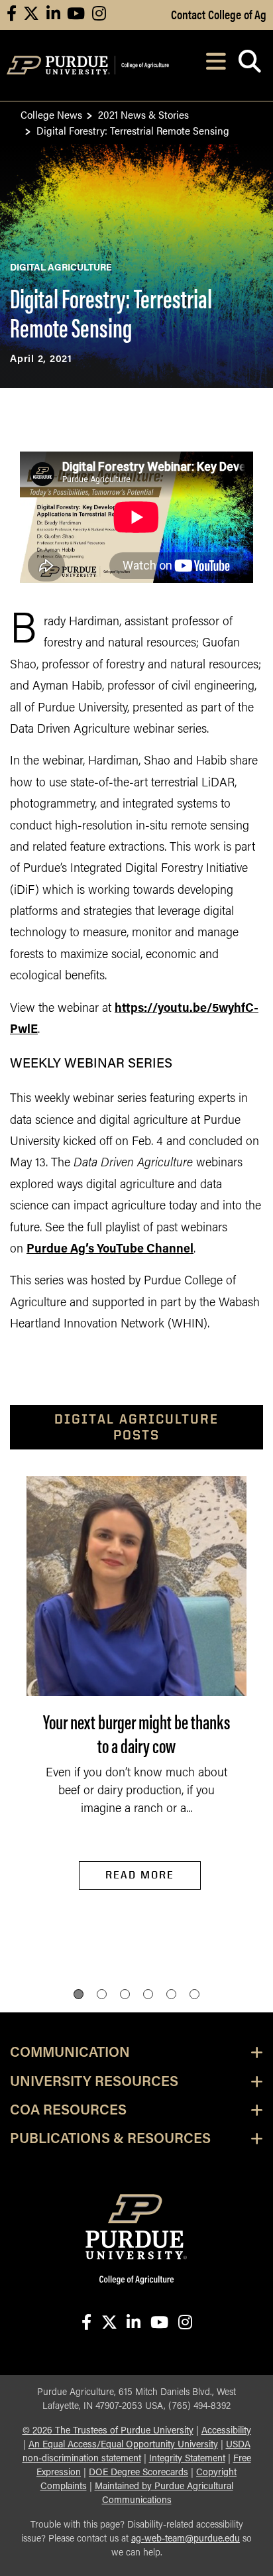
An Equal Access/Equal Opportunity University (123, 2445)
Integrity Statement (187, 2459)
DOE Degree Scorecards (138, 2473)
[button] (79, 1994)
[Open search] (249, 65)
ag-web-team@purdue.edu (186, 2539)
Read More (140, 1875)
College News (51, 114)
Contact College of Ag (219, 14)
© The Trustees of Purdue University (108, 2431)
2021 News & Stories (143, 114)
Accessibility (226, 2431)
